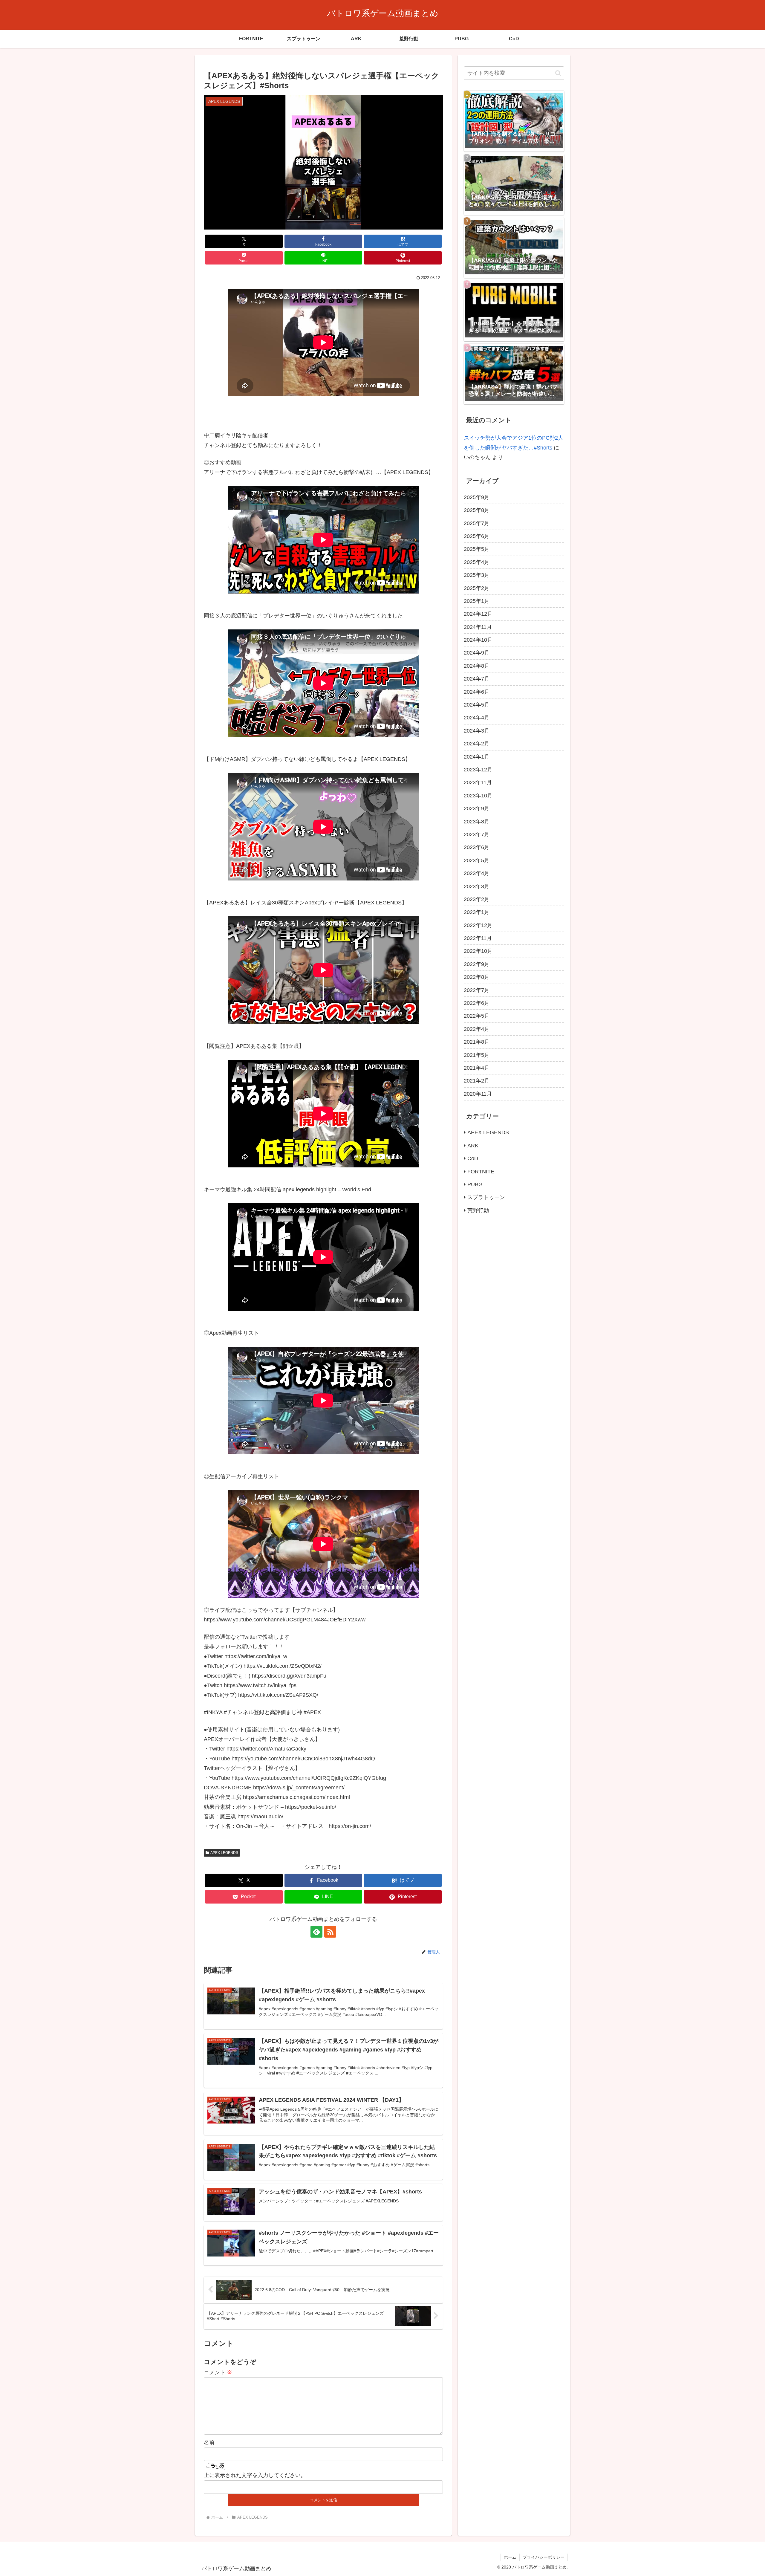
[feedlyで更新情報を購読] (316, 1932)
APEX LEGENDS (224, 1853)
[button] (558, 73)
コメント (218, 2372)
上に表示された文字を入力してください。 (255, 2475)
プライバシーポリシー (544, 2557)
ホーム (510, 2557)
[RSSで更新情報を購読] (330, 1932)
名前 (209, 2442)
